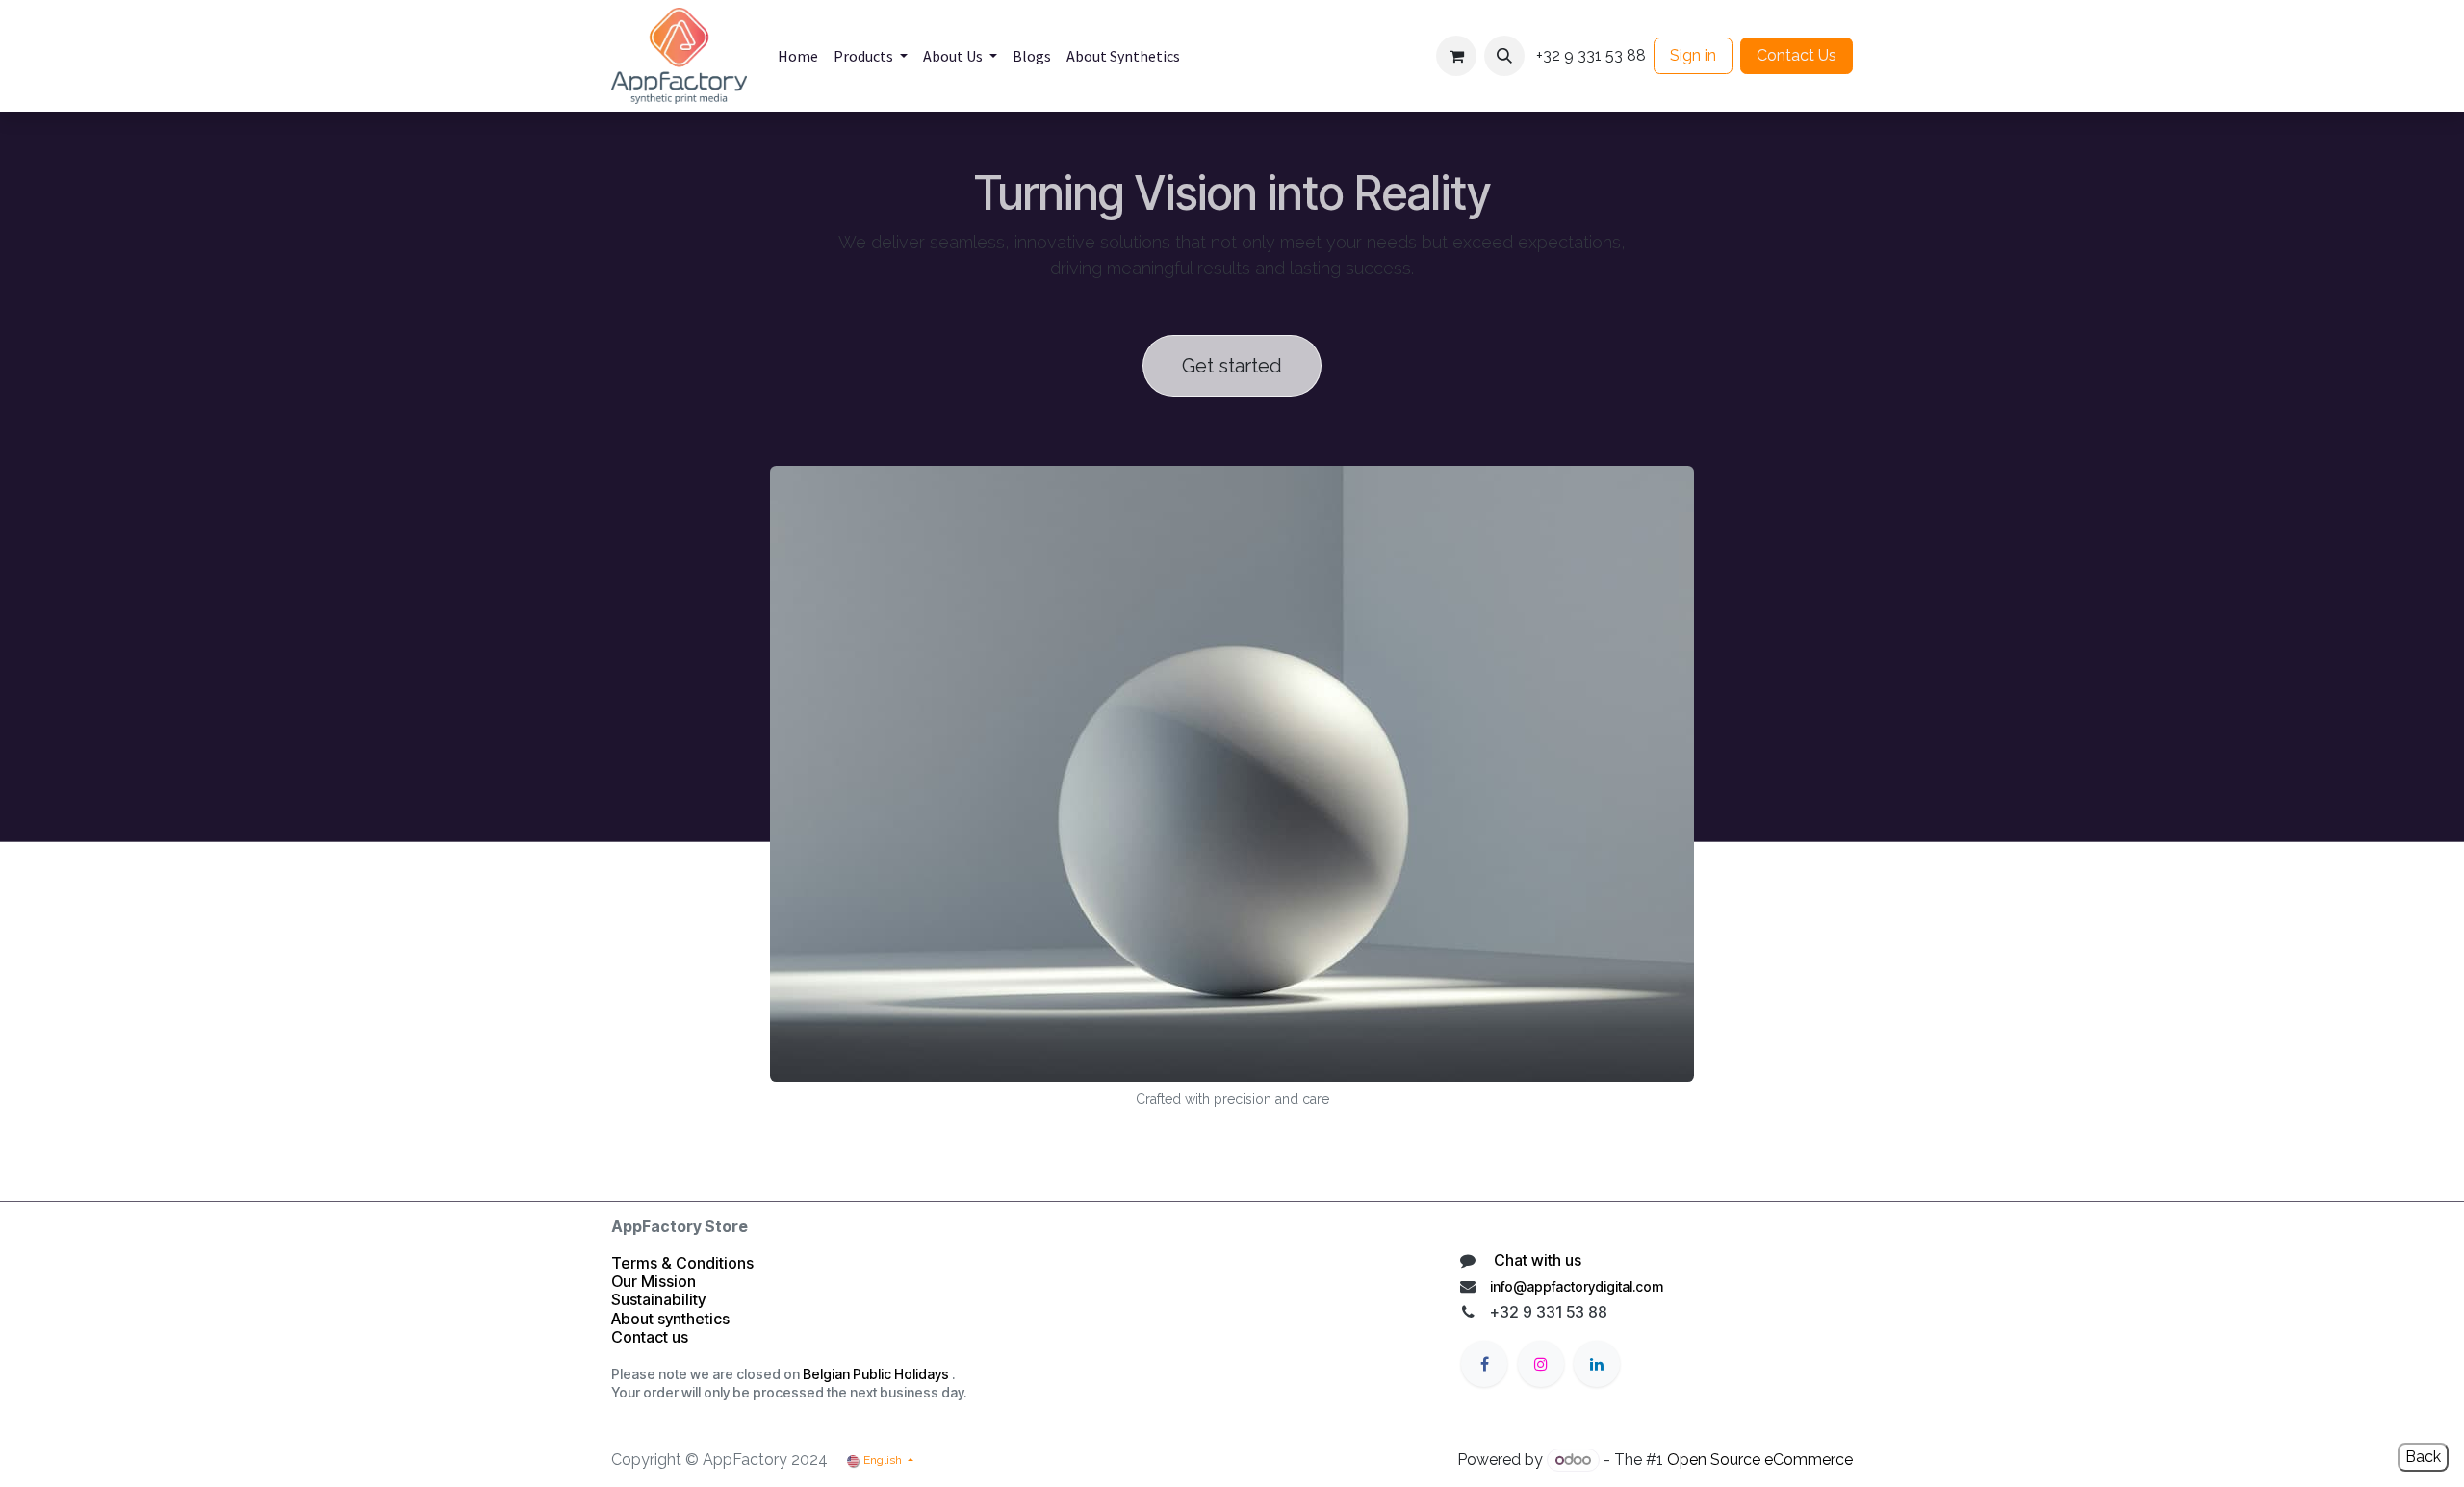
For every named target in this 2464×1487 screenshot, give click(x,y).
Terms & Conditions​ (682, 1263)
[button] (1504, 56)
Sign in (1693, 55)
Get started (1232, 366)
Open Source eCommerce (1760, 1460)
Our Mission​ (654, 1281)
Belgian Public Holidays (876, 1374)
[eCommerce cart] (1456, 56)
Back (2423, 1457)
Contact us (652, 1337)
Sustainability (658, 1299)
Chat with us (1536, 1260)
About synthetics (670, 1319)
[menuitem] (798, 56)
